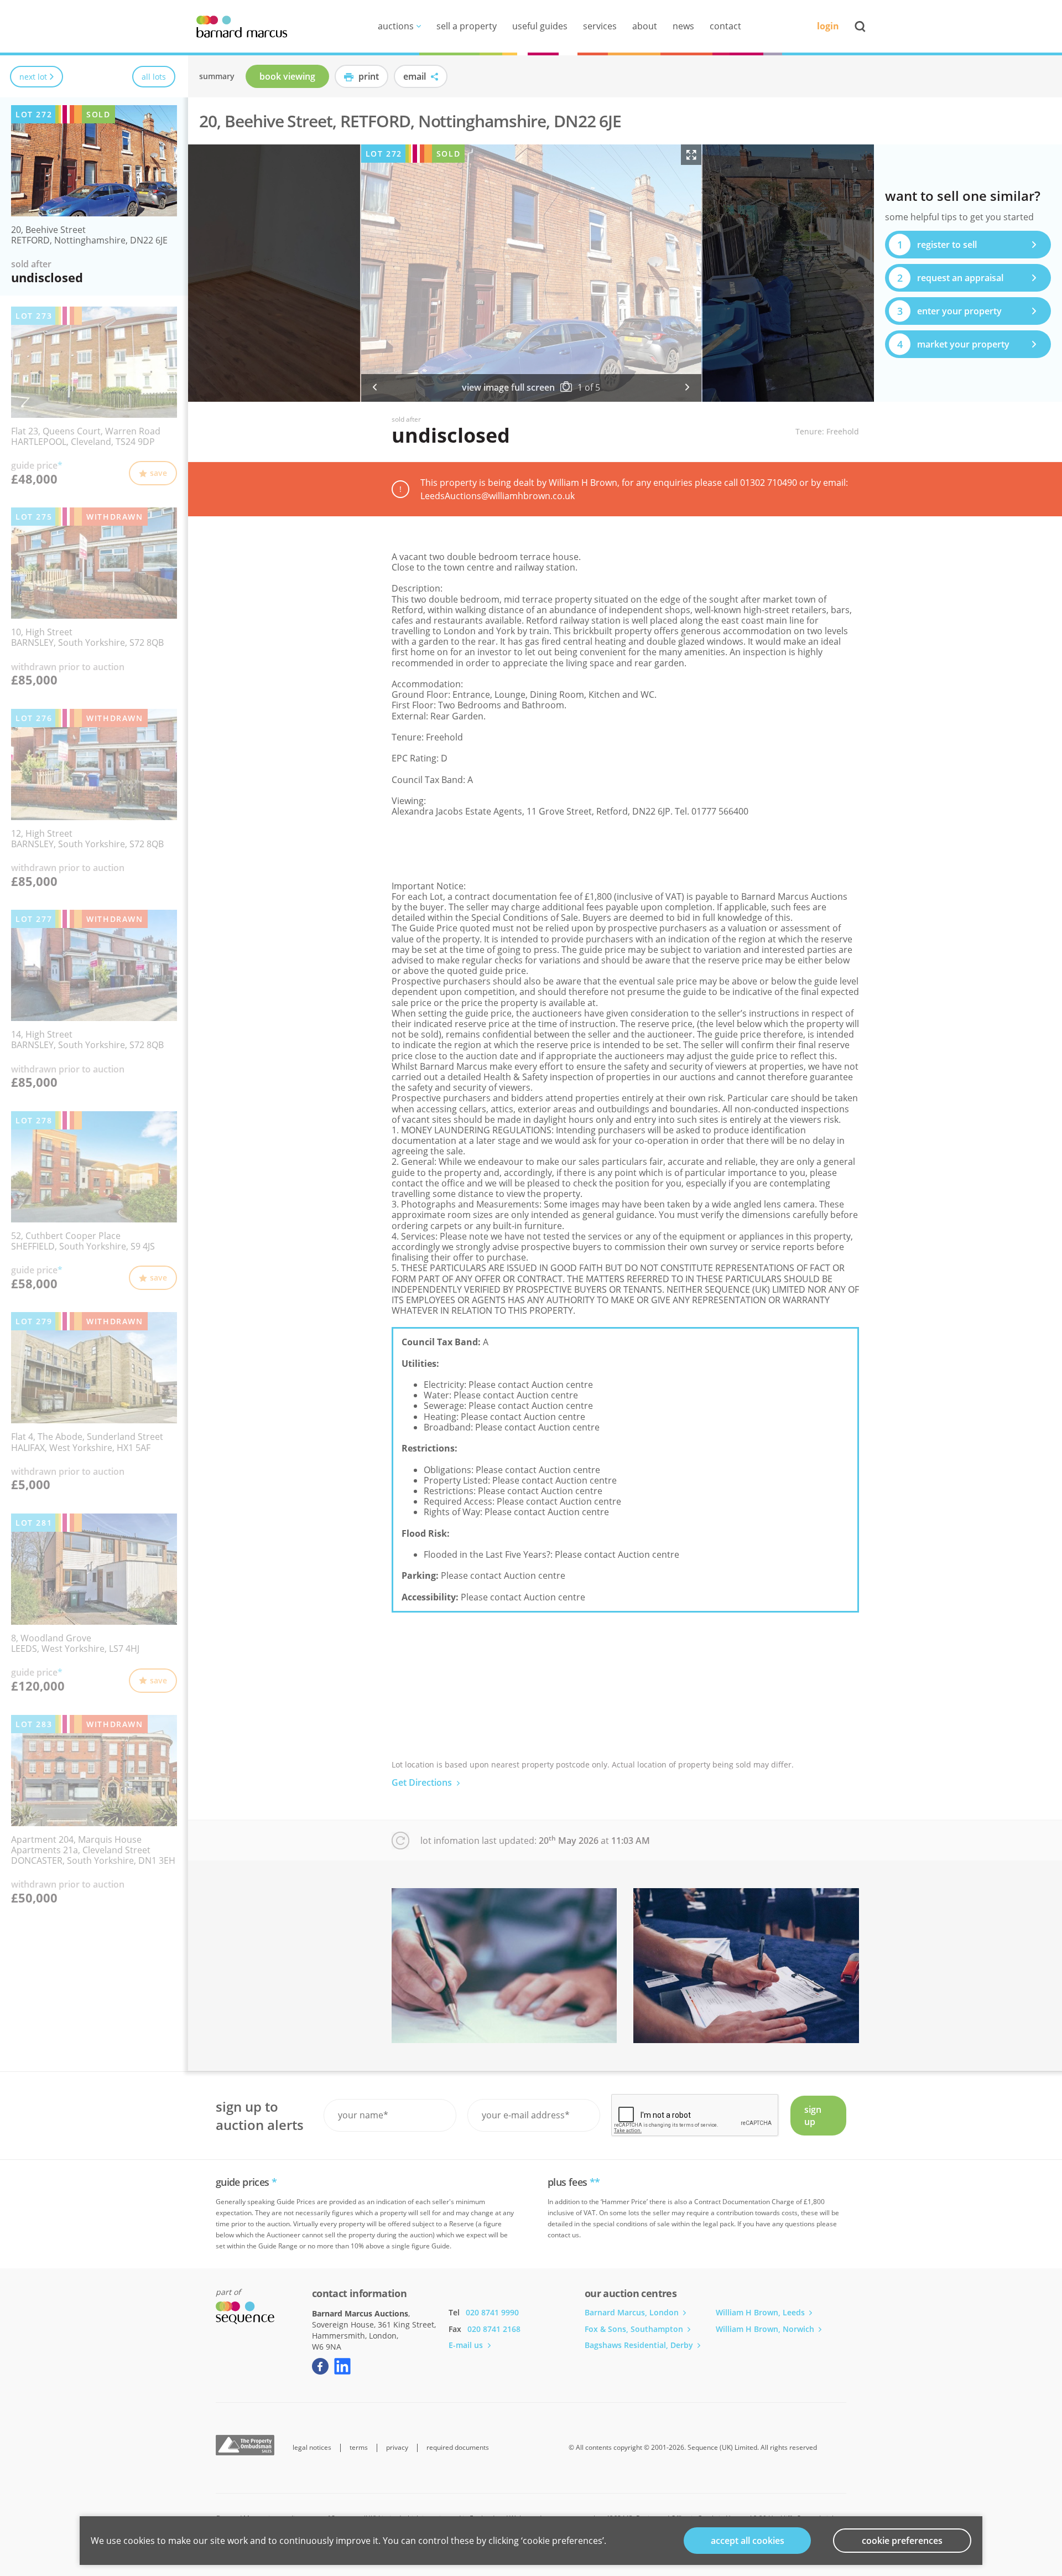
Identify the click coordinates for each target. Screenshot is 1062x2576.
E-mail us (467, 2345)
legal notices (312, 2448)
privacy (397, 2448)
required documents (458, 2448)
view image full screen (508, 388)
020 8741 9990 (492, 2312)
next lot (33, 76)
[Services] (504, 1966)
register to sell (937, 245)
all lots (154, 76)
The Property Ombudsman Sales (245, 2445)
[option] (531, 273)
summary (217, 76)
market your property (954, 344)
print (368, 76)
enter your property (950, 311)
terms (359, 2448)
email (416, 76)
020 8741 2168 (494, 2329)
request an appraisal (951, 278)
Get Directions (423, 1782)
